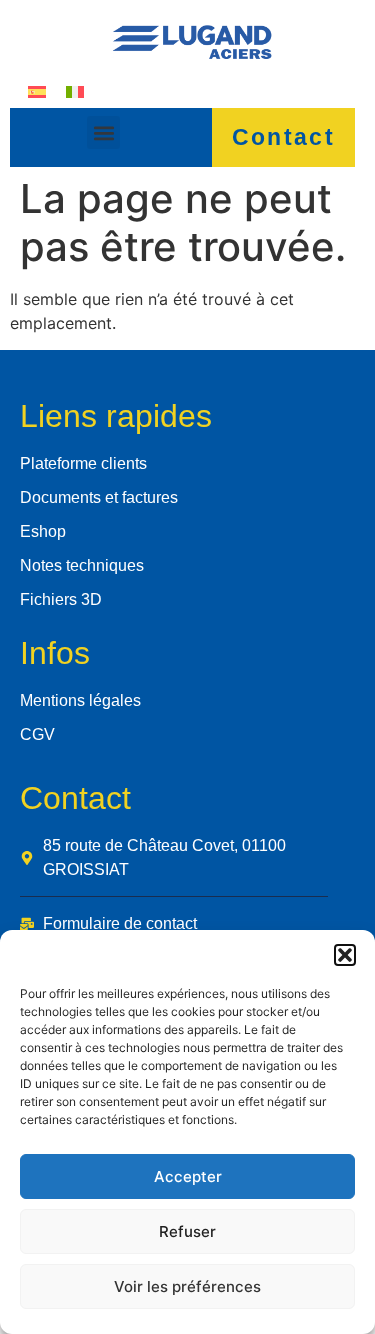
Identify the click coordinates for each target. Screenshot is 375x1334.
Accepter (188, 1176)
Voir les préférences (187, 1286)
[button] (345, 955)
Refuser (187, 1231)
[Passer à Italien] (75, 90)
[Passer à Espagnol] (37, 90)
